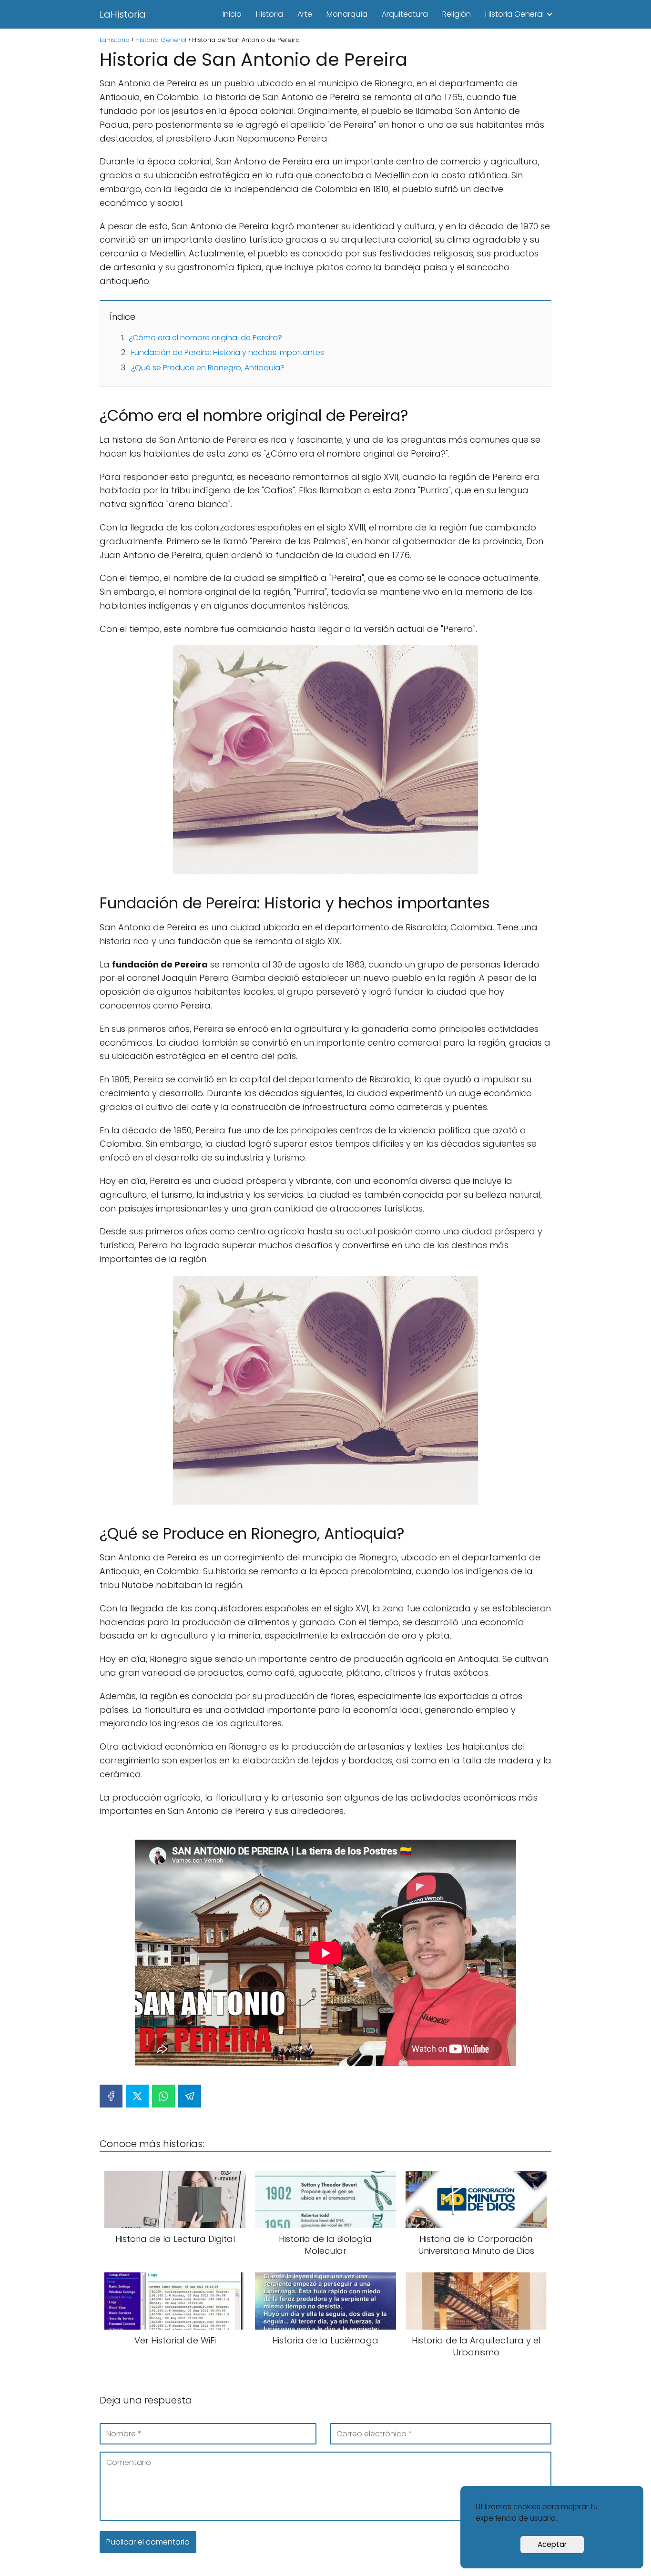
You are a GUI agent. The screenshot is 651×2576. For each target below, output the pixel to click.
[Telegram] (190, 2096)
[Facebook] (111, 2096)
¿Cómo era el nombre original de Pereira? (205, 338)
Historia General (514, 14)
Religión (457, 14)
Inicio (232, 14)
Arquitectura (405, 14)
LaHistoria (123, 14)
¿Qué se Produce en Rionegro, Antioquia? (208, 368)
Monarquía (347, 14)
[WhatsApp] (163, 2096)
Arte (305, 14)
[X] (137, 2096)
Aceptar (552, 2544)
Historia (270, 14)
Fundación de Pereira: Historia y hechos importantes (228, 352)
